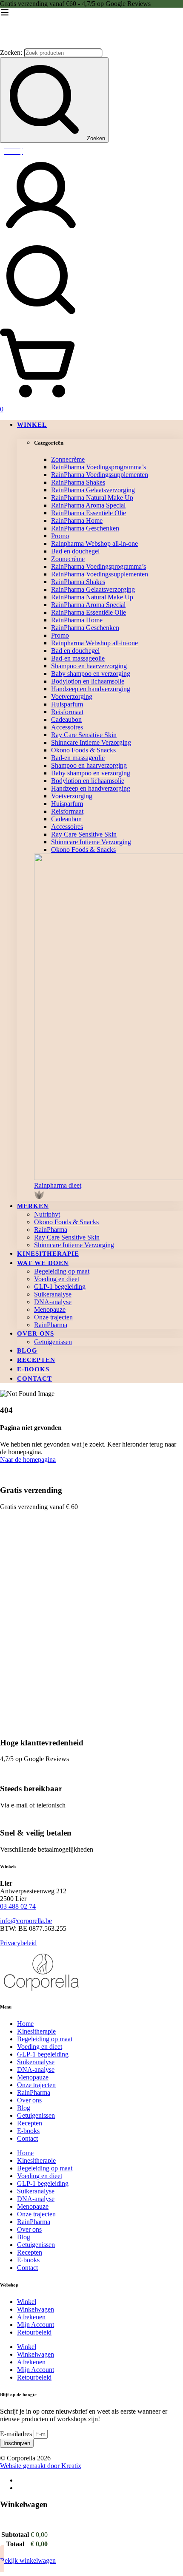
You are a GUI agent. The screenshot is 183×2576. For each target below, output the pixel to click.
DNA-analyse (36, 2070)
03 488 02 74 (18, 1906)
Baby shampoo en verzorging (91, 674)
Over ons (29, 2100)
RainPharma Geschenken (85, 528)
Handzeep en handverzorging (91, 689)
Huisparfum (67, 704)
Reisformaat (67, 712)
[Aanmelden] (41, 235)
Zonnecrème (68, 459)
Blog (24, 2108)
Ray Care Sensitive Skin (84, 735)
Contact (27, 2138)
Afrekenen (31, 2317)
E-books (28, 2131)
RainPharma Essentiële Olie (89, 513)
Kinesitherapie (36, 2031)
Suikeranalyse (36, 2062)
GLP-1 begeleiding (43, 2054)
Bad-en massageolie (78, 658)
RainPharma (34, 2092)
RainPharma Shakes (78, 482)
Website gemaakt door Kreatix (41, 2466)
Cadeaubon (66, 719)
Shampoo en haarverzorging (89, 666)
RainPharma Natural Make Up (92, 498)
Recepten (30, 2123)
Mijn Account (36, 2325)
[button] (109, 1192)
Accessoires (67, 727)
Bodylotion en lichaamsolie (88, 681)
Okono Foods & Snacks (83, 750)
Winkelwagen (36, 2309)
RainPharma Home (77, 521)
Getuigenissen (36, 2115)
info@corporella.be (26, 1921)
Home (25, 2024)
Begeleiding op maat (45, 2039)
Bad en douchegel (75, 551)
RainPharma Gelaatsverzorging (93, 490)
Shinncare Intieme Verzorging (91, 742)
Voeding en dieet (40, 2047)
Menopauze (33, 2077)
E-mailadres (17, 2434)
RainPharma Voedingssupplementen (100, 475)
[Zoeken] (91, 281)
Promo (60, 536)
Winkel (27, 2302)
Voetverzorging (72, 696)
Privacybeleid (18, 1943)
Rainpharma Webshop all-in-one (94, 543)
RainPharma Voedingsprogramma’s (99, 467)
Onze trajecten (36, 2085)
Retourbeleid (34, 2332)
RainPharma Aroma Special (88, 505)
